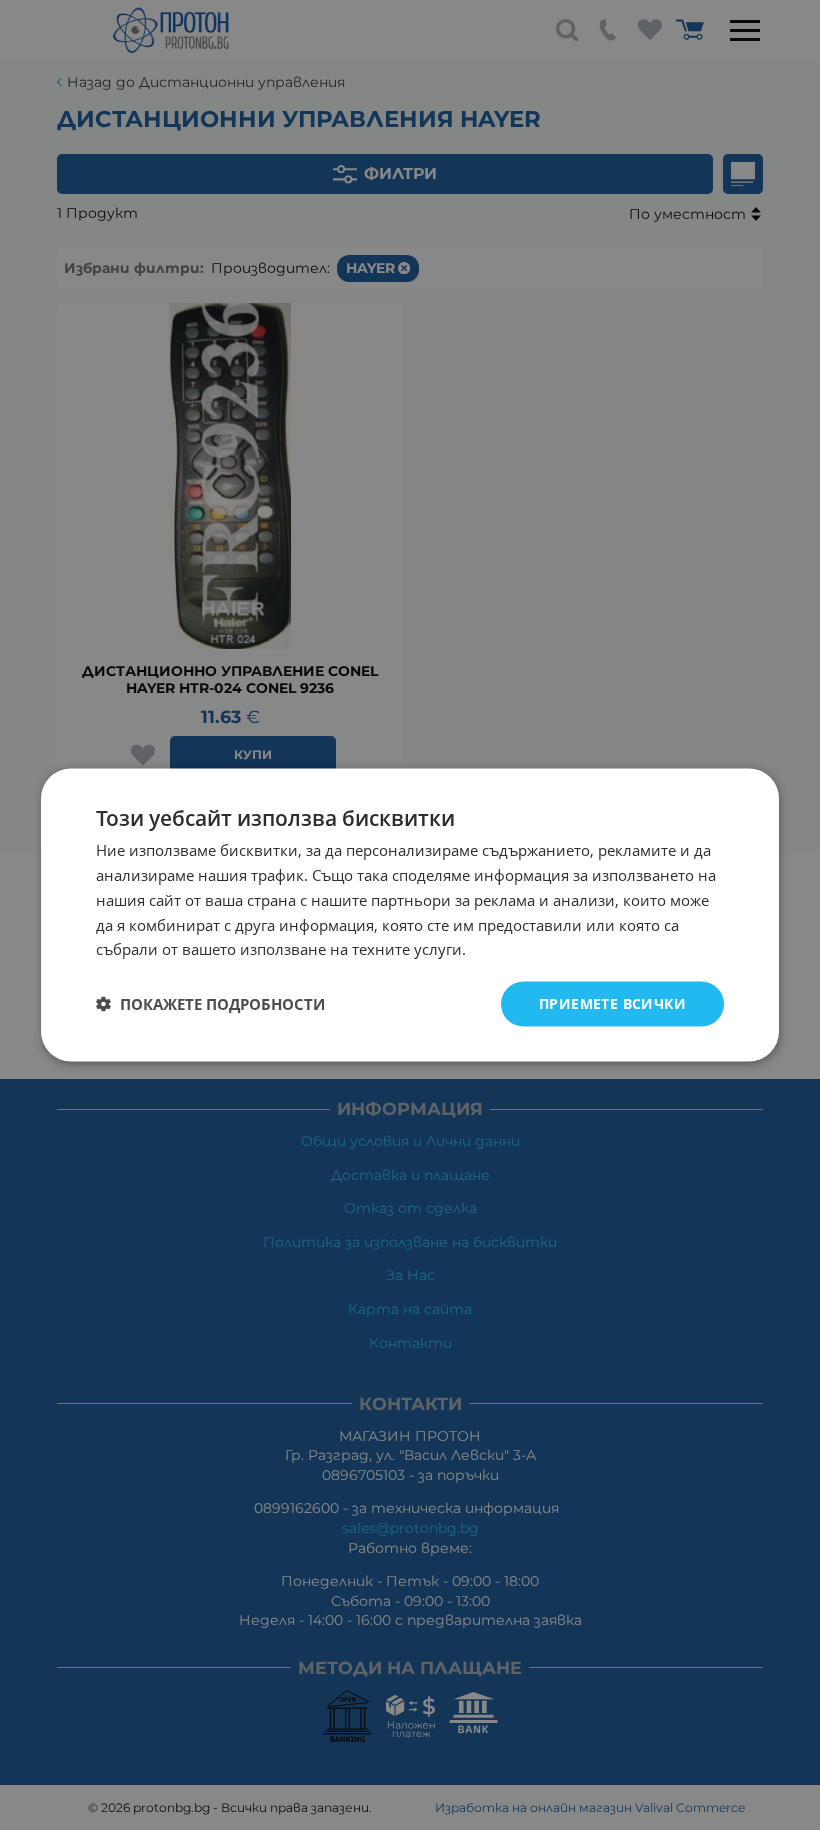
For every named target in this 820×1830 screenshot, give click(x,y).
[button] (210, 1004)
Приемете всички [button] (612, 1003)
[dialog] (410, 915)
